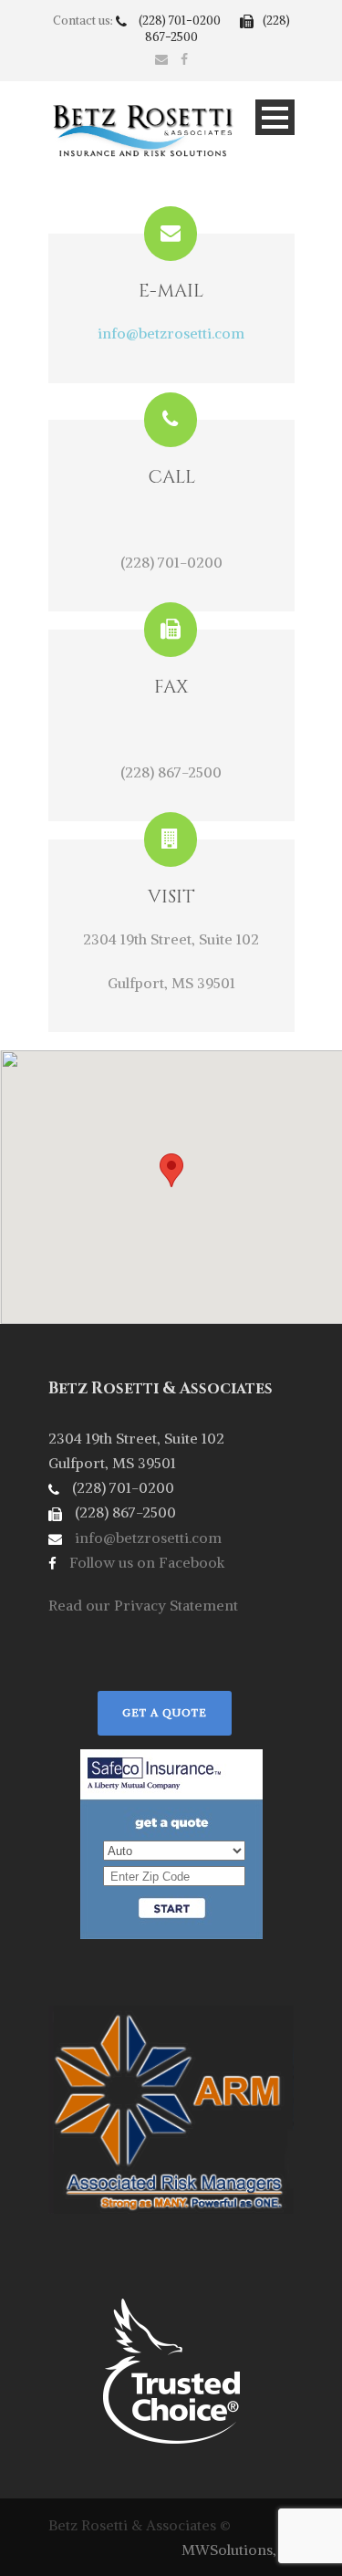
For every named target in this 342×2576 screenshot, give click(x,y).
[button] (171, 1170)
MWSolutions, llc (238, 2550)
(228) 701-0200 (181, 21)
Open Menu (275, 117)
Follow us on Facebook (145, 1562)
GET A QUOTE (165, 1712)
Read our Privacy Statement (143, 1605)
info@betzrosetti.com (171, 333)
